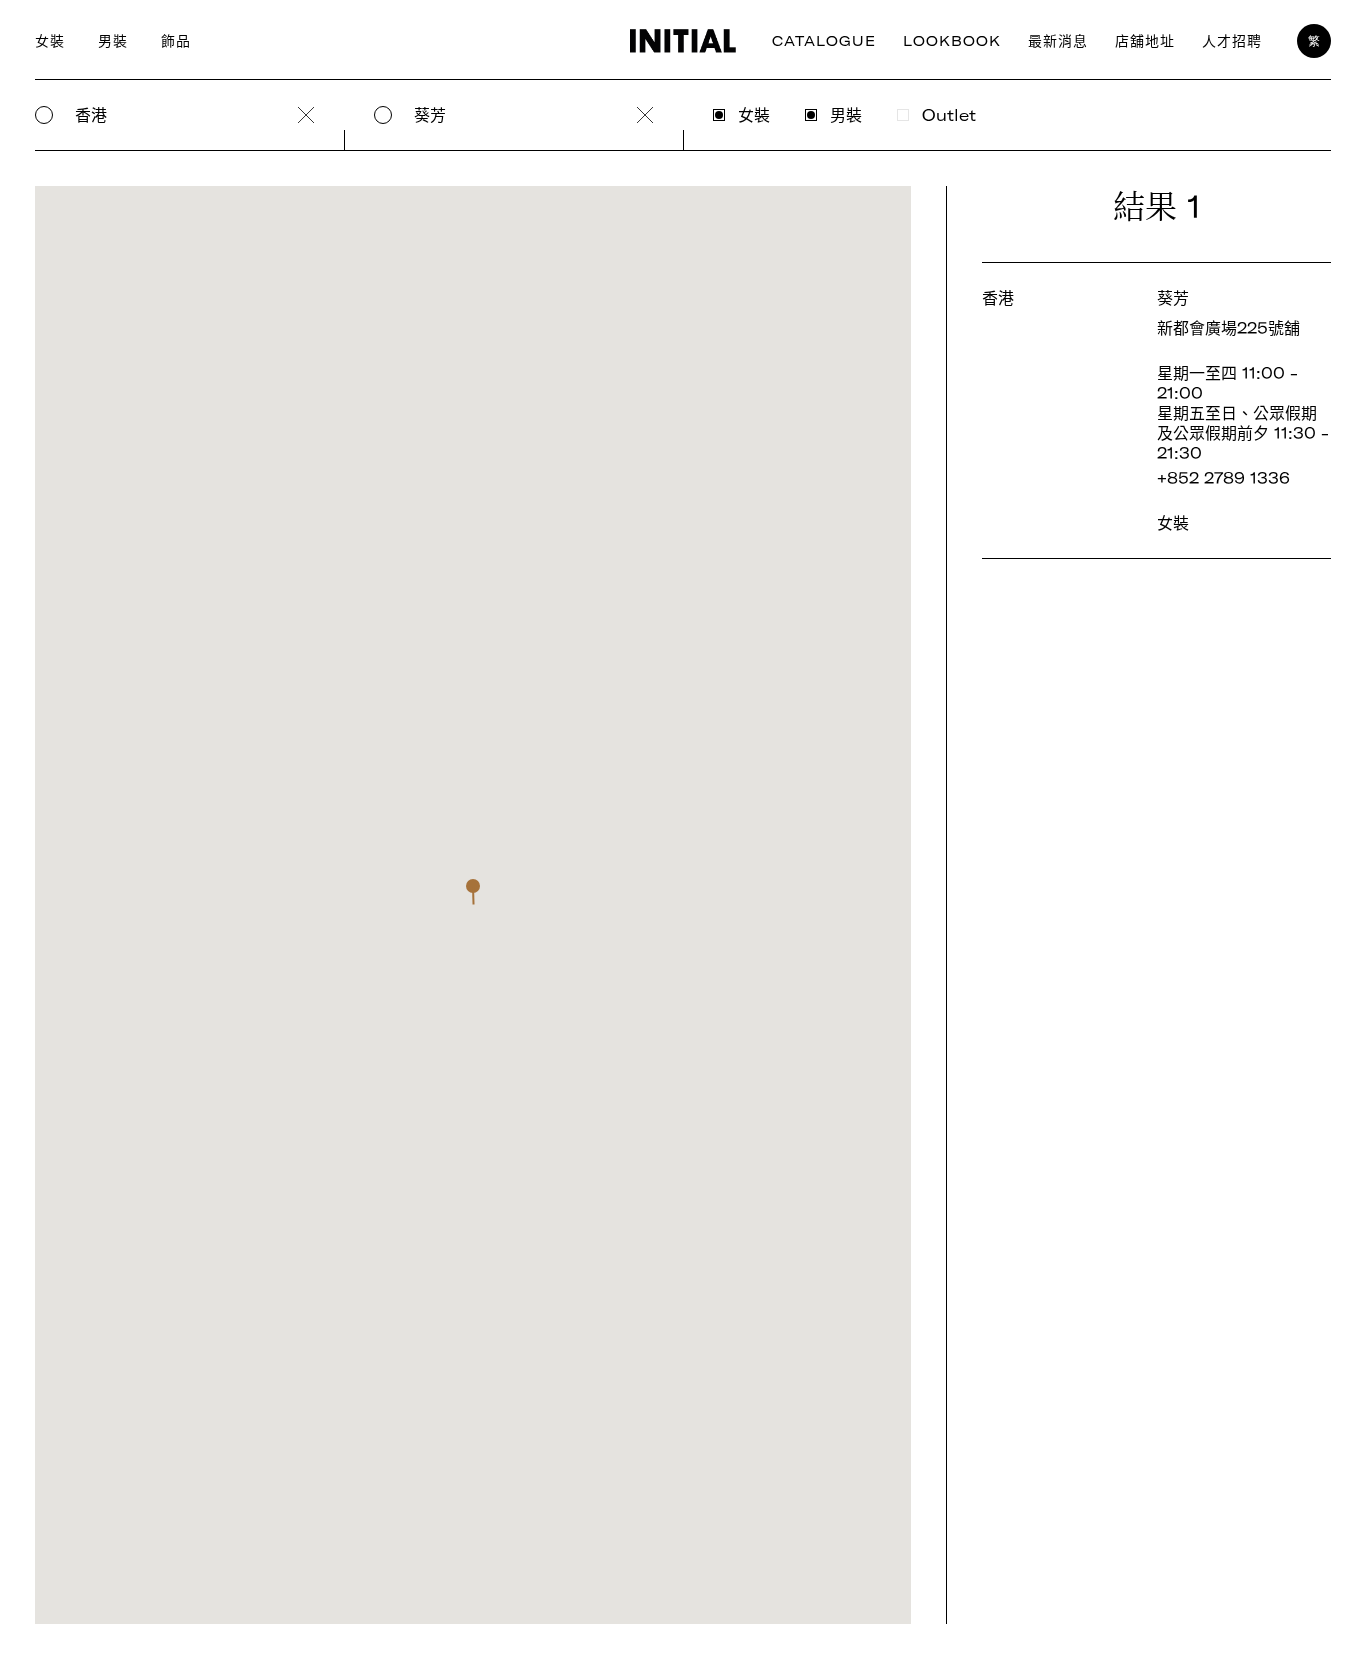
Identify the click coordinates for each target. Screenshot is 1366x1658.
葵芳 (430, 115)
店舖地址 (1145, 41)
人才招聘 (1232, 41)
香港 (91, 115)
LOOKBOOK (952, 41)
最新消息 (1058, 41)
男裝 (113, 41)
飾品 (176, 41)
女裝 (50, 41)
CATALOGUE (824, 41)
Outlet (949, 115)
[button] (473, 892)
